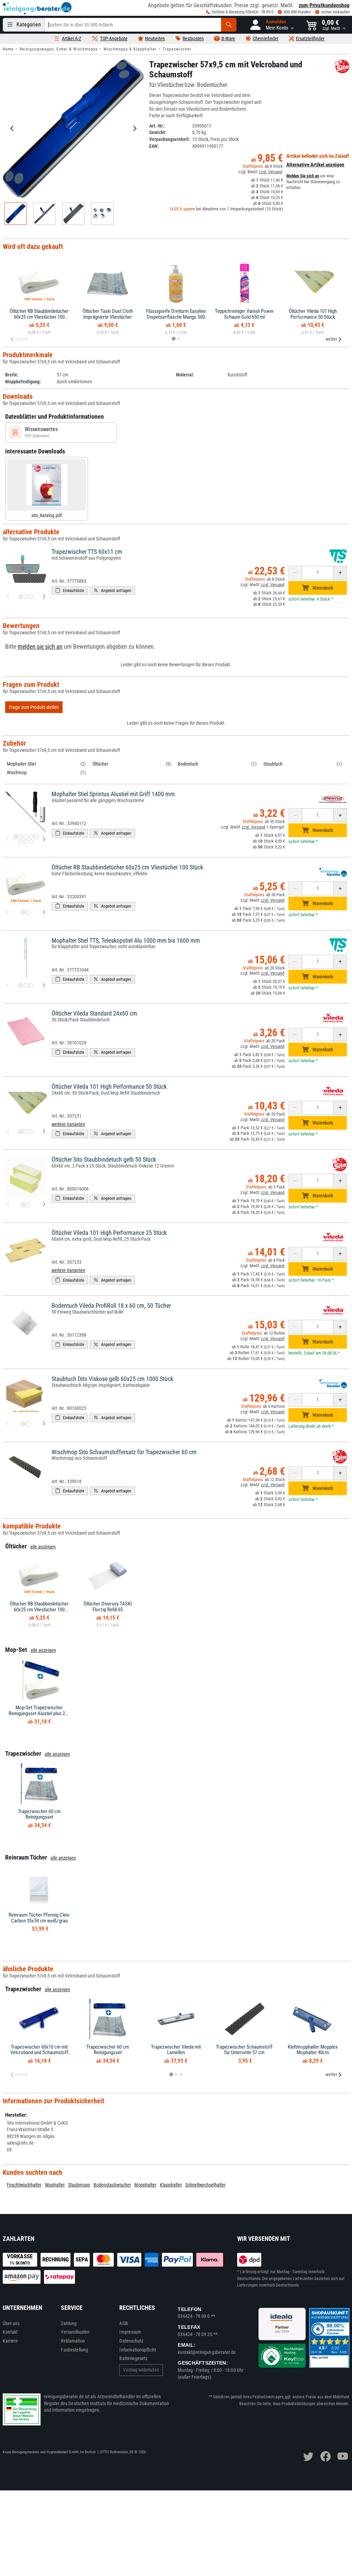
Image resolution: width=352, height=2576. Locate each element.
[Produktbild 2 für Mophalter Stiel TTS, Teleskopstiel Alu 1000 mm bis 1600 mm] (26, 985)
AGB (123, 2323)
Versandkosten (75, 2332)
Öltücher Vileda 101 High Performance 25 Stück (109, 1233)
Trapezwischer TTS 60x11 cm (87, 552)
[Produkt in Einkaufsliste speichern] (70, 590)
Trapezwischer (177, 49)
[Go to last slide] (12, 129)
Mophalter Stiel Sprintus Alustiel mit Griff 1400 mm (113, 794)
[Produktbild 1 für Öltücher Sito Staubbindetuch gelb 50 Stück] (23, 1205)
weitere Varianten (68, 1124)
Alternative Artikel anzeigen (315, 165)
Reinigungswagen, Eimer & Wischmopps (59, 49)
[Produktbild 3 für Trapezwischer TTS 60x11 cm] (31, 597)
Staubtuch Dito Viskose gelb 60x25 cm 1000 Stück (112, 1379)
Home (8, 49)
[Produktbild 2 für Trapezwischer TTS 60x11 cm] (26, 597)
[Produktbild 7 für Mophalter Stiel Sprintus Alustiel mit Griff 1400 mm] (26, 842)
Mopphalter (145, 2185)
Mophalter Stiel (21, 764)
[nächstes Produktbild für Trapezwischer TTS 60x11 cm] (44, 597)
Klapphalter (171, 2185)
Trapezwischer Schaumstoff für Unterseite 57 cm (244, 2050)
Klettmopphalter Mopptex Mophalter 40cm (313, 2050)
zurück (21, 339)
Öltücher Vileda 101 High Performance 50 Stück (313, 314)
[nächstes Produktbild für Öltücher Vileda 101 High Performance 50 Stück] (44, 1132)
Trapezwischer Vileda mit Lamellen (176, 2050)
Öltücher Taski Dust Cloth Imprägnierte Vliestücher (108, 314)
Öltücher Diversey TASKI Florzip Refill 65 (108, 1607)
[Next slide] (134, 129)
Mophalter (55, 2185)
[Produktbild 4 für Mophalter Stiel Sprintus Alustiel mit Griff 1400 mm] (31, 837)
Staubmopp (79, 2185)
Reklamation (73, 2341)
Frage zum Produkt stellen (34, 707)
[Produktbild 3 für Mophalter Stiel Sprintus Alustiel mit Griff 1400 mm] (26, 837)
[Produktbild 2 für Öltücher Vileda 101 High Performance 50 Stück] (26, 1132)
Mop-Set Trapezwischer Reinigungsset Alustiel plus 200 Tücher (39, 1713)
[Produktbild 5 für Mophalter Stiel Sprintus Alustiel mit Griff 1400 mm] (36, 837)
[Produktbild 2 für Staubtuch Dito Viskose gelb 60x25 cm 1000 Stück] (28, 1424)
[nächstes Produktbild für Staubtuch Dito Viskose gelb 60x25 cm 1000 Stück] (44, 1424)
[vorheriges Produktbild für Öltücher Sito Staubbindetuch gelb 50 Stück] (8, 1205)
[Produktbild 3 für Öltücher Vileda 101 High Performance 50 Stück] (31, 1132)
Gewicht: (158, 132)
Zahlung (69, 2323)
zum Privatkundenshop (324, 5)
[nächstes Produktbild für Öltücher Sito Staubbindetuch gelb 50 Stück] (44, 1205)
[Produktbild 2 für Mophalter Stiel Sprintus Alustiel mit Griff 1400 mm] (21, 837)
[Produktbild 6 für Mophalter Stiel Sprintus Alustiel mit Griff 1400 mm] (21, 842)
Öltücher (100, 764)
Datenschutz (131, 2341)
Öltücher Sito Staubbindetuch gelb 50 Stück (104, 1159)
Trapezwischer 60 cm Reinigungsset (39, 1814)
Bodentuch (188, 764)
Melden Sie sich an (303, 176)
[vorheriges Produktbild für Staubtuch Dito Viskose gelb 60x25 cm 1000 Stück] (8, 1424)
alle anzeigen (43, 1547)
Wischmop (17, 772)
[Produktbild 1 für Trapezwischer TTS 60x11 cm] (21, 597)
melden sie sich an (40, 647)
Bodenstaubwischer (112, 2185)
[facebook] (326, 2456)
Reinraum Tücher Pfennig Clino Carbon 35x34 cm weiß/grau (39, 1918)
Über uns (11, 2323)
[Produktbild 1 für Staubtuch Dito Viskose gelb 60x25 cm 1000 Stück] (23, 1424)
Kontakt (10, 2332)
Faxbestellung (74, 2350)
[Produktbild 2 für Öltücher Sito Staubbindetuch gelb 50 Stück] (28, 1205)
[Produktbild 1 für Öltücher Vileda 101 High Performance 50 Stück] (21, 1132)
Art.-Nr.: (157, 126)
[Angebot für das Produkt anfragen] (112, 590)
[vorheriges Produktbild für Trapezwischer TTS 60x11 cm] (8, 597)
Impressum (130, 2332)
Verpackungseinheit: (169, 139)
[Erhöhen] (340, 573)
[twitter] (308, 2456)
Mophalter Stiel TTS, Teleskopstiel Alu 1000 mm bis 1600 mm (126, 940)
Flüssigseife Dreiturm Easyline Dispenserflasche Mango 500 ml (176, 317)
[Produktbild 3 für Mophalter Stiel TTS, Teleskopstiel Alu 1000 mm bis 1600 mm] (31, 985)
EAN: (154, 146)
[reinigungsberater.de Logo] (37, 8)
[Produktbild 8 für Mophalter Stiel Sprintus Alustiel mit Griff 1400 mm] (31, 842)
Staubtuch (273, 764)
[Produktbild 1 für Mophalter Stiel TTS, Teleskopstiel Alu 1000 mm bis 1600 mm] (21, 985)
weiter (331, 339)
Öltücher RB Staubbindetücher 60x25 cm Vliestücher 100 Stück (39, 317)
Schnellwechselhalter (205, 2185)
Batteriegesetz (133, 2358)
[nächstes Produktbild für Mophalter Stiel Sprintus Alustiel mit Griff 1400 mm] (44, 839)
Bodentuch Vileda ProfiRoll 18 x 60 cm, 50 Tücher (111, 1306)
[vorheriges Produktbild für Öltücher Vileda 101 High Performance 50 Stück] (8, 1132)
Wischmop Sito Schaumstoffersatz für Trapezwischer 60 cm (124, 1452)
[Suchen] (229, 25)
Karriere (10, 2341)
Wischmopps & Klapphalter (130, 49)
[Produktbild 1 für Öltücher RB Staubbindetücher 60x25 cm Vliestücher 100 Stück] (23, 912)
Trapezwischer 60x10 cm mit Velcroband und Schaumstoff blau (39, 2053)
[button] (271, 25)
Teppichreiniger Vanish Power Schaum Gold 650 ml (244, 314)
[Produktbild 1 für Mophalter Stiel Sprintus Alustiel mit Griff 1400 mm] (16, 837)
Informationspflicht (137, 2350)
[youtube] (343, 2456)
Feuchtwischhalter (24, 2185)
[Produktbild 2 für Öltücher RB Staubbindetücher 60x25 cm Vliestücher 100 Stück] (28, 912)
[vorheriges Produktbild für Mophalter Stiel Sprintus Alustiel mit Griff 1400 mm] (8, 839)
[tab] (173, 339)
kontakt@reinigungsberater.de (207, 2352)
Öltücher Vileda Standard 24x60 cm (94, 1013)
